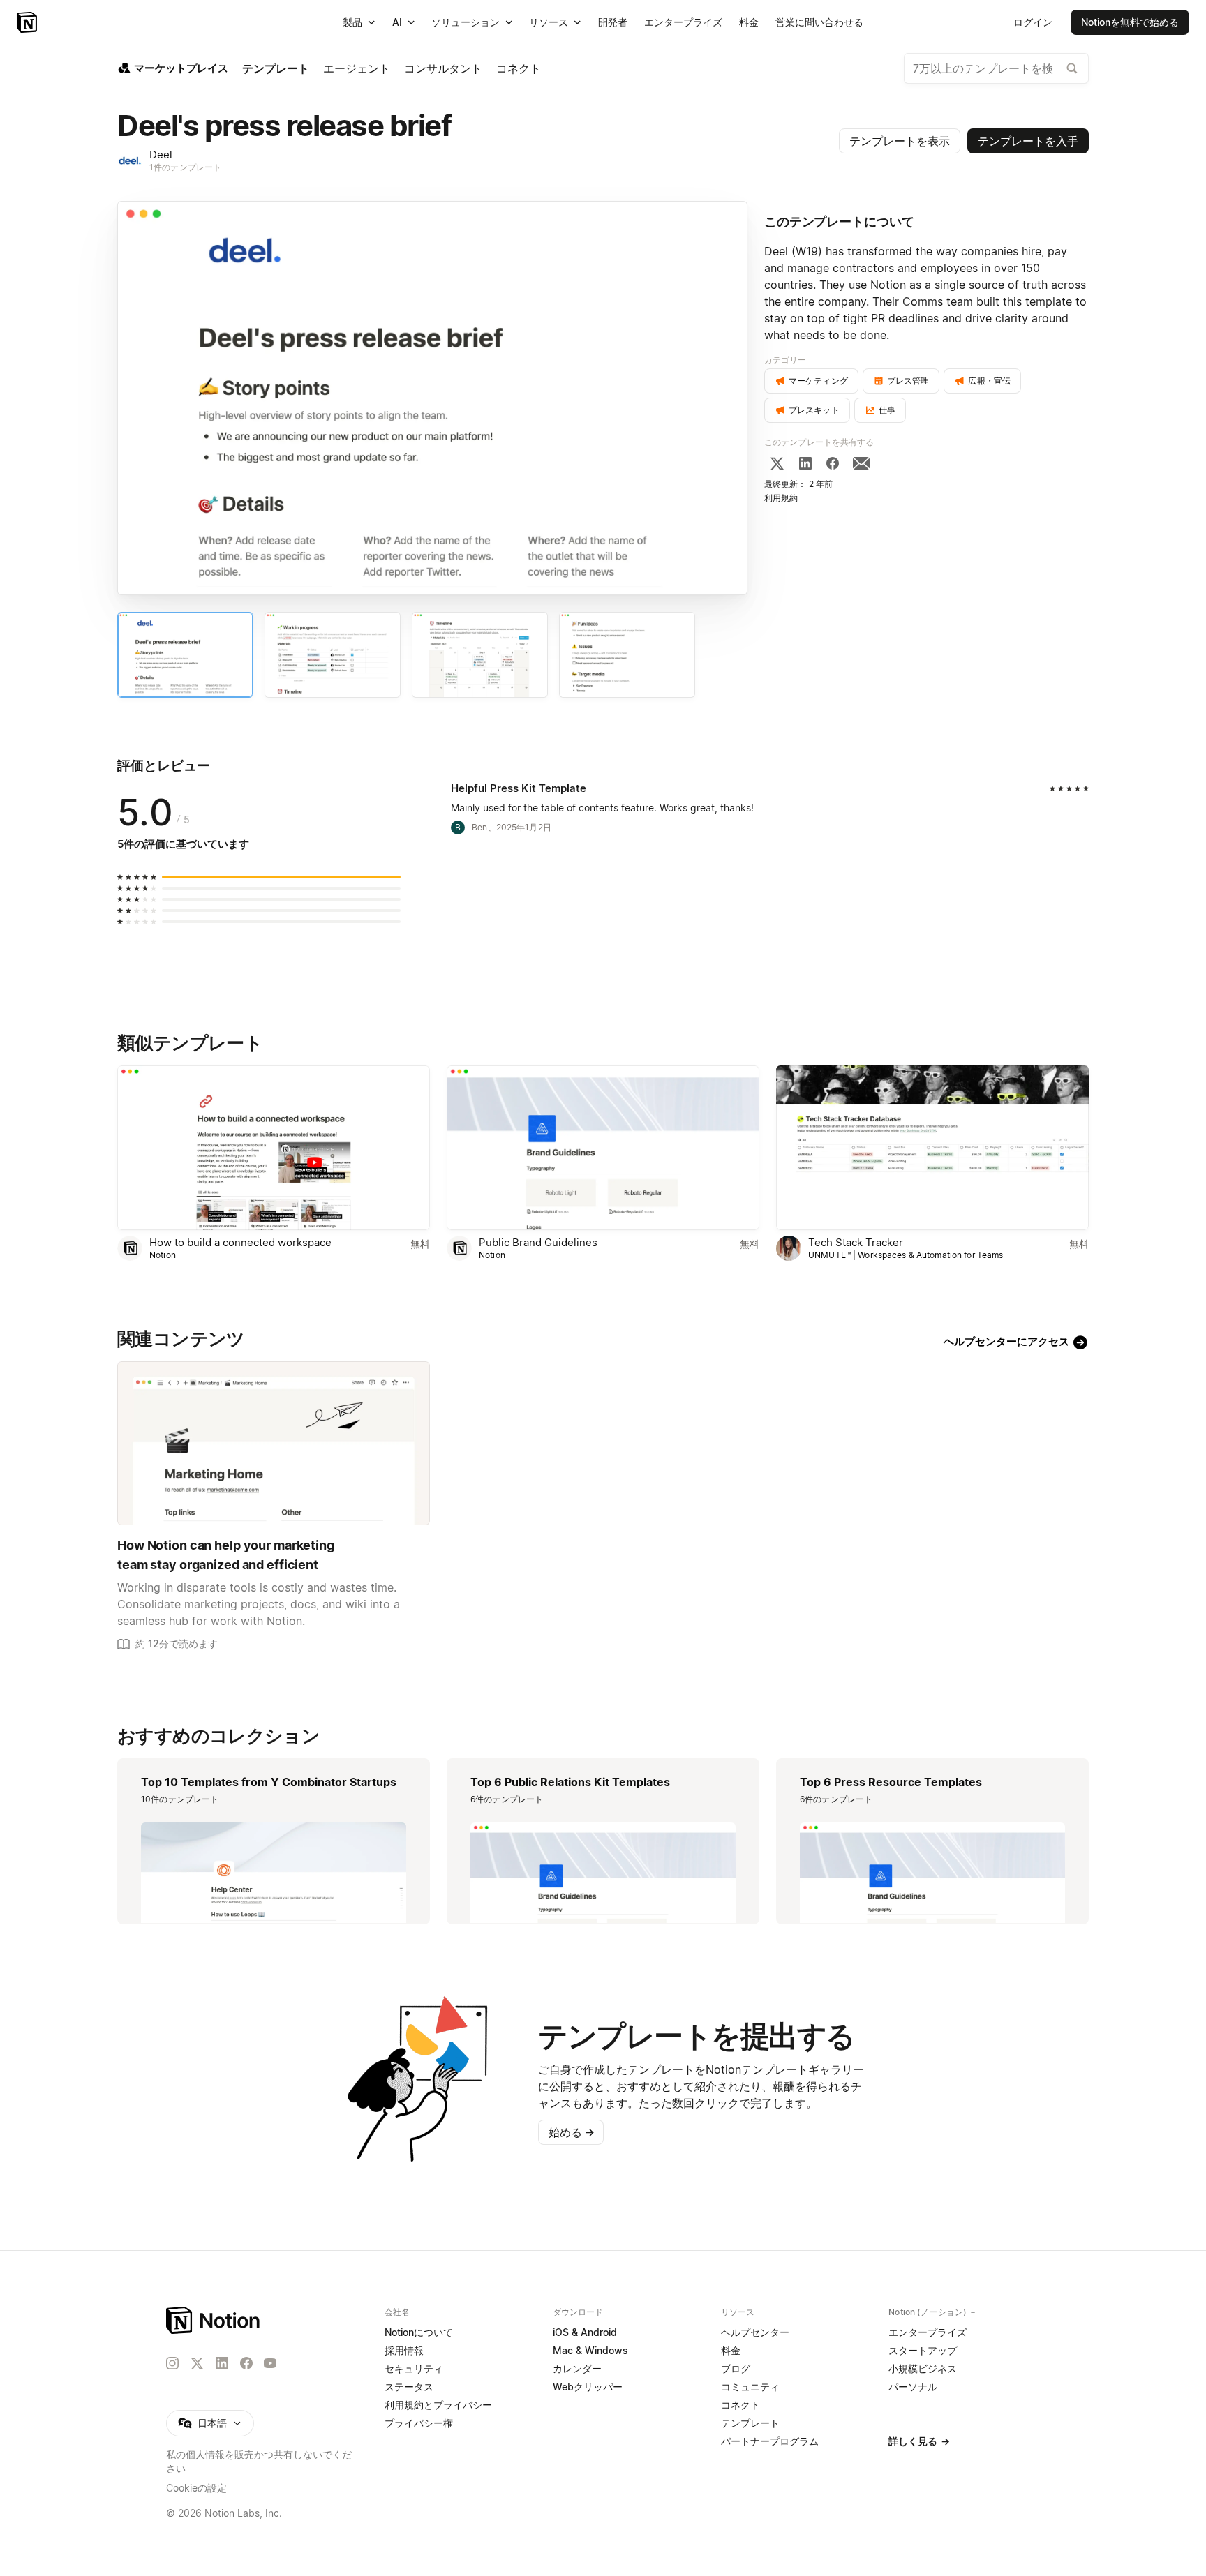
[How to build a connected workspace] (274, 1147)
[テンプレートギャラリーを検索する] (1072, 68)
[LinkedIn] (805, 463)
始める (572, 2132)
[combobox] (996, 68)
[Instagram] (172, 2363)
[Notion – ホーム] (214, 2320)
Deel (161, 155)
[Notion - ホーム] (28, 22)
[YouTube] (270, 2363)
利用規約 (781, 498)
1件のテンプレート (185, 167)
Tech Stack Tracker (856, 1242)
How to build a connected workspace (240, 1242)
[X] (777, 463)
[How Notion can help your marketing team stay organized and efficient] (274, 1443)
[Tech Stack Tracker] (932, 1147)
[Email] (861, 463)
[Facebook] (833, 463)
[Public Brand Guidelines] (603, 1147)
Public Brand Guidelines (538, 1242)
